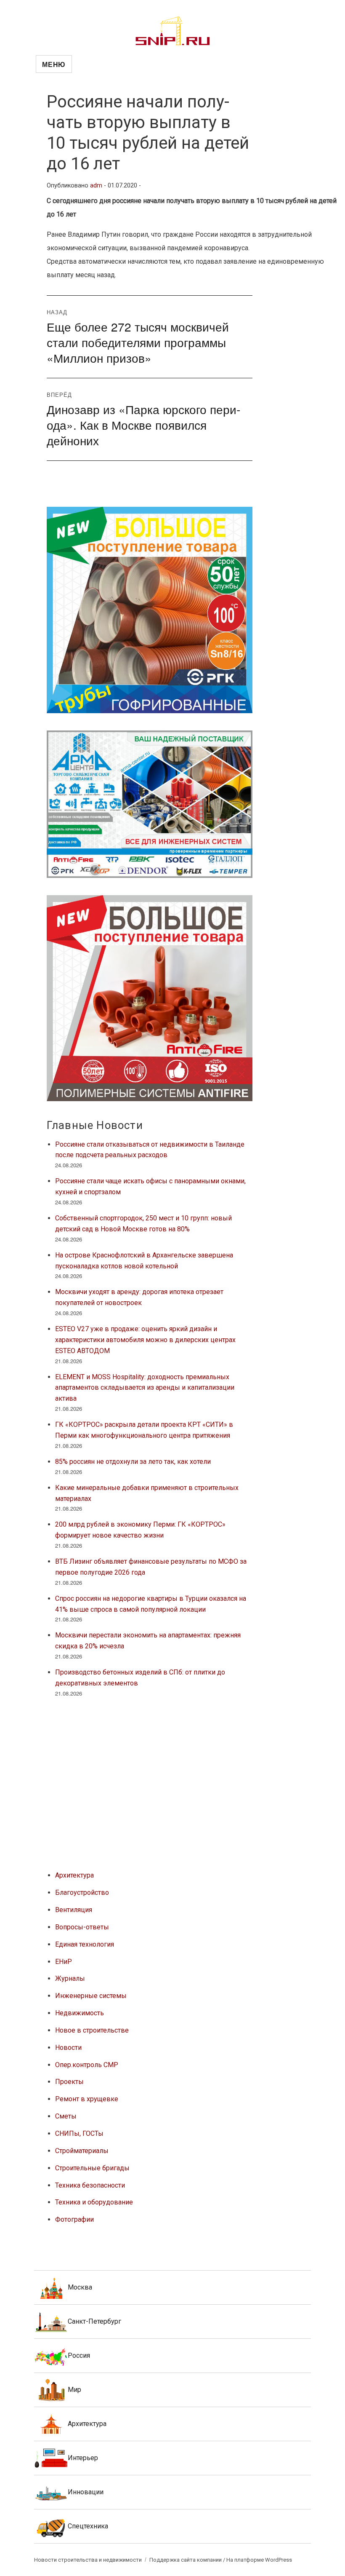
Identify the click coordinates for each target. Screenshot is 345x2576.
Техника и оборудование (94, 2202)
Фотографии (74, 2219)
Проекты (69, 2082)
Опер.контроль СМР (87, 2065)
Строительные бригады (92, 2168)
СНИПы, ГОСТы (79, 2133)
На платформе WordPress (259, 2560)
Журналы (70, 1978)
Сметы (66, 2116)
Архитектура (74, 1875)
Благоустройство (82, 1893)
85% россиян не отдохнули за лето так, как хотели (133, 1462)
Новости (68, 2048)
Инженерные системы (91, 1996)
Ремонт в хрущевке (87, 2099)
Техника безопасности (90, 2185)
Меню (54, 64)
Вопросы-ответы (82, 1927)
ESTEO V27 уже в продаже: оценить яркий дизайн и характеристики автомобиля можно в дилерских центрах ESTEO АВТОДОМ (145, 1340)
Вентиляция (74, 1910)
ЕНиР (64, 1962)
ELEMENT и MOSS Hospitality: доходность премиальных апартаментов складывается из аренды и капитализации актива (145, 1388)
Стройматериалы (82, 2151)
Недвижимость (80, 2013)
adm (96, 186)
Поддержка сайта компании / (188, 2560)
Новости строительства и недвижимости (88, 2560)
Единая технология (85, 1944)
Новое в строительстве (92, 2030)
